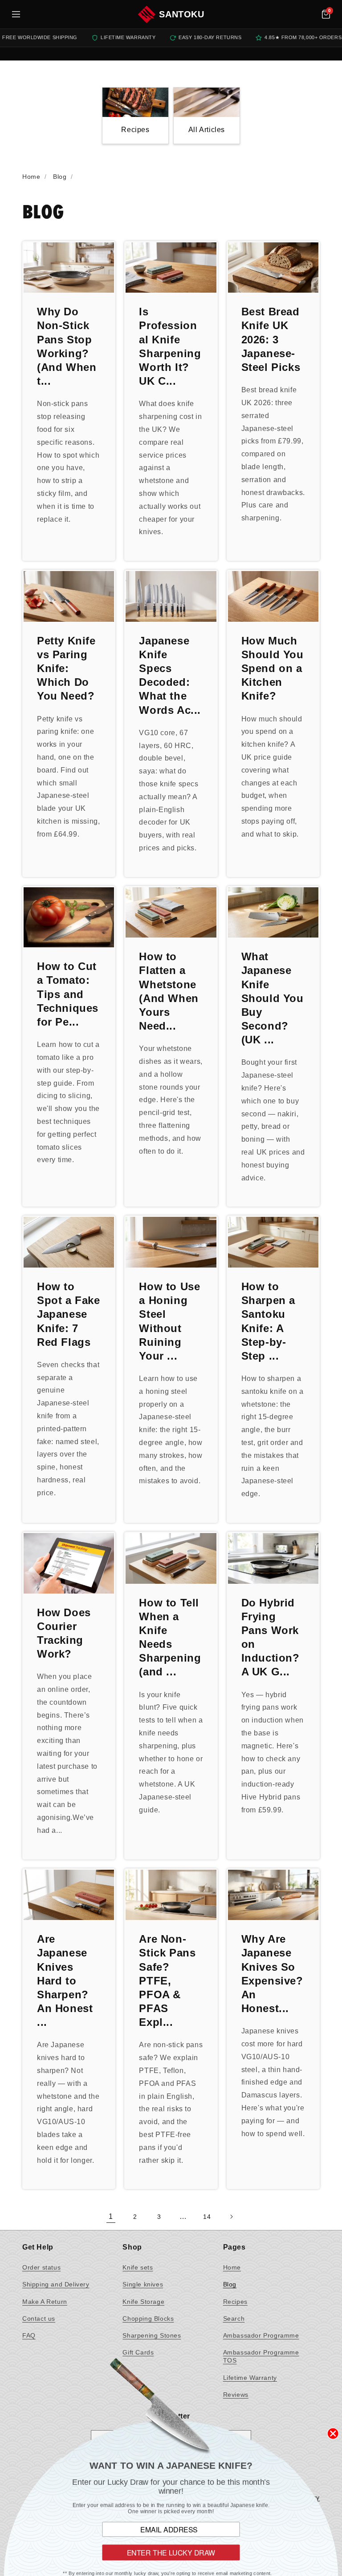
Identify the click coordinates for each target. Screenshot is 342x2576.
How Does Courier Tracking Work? (64, 1633)
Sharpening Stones (152, 2335)
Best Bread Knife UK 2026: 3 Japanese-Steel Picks (271, 339)
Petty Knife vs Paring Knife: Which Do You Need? (66, 668)
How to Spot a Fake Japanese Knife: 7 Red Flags (69, 1314)
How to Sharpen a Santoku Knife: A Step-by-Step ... (268, 1321)
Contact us (39, 2318)
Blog (230, 2284)
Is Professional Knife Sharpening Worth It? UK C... (170, 346)
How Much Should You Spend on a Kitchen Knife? (273, 668)
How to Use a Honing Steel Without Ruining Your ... (169, 1321)
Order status (41, 2267)
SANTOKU (181, 14)
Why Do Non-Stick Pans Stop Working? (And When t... (67, 346)
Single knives (143, 2284)
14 (207, 2217)
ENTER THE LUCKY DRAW (171, 2552)
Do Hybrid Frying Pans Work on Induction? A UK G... (271, 1637)
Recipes (235, 2302)
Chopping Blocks (148, 2318)
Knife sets (138, 2267)
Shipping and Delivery (56, 2284)
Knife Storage (143, 2302)
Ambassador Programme (261, 2335)
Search (234, 2318)
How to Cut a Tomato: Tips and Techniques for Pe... (68, 994)
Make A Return (45, 2302)
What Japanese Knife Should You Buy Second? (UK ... (273, 998)
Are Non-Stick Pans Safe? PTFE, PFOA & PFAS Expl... (167, 1980)
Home (232, 2267)
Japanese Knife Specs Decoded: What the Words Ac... (170, 675)
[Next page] (231, 2217)
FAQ (29, 2335)
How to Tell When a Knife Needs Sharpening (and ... (170, 1637)
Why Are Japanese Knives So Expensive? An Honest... (272, 1974)
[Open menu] (16, 14)
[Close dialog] (333, 2433)
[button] (326, 14)
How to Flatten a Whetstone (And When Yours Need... (169, 991)
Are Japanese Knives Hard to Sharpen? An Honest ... (65, 1980)
